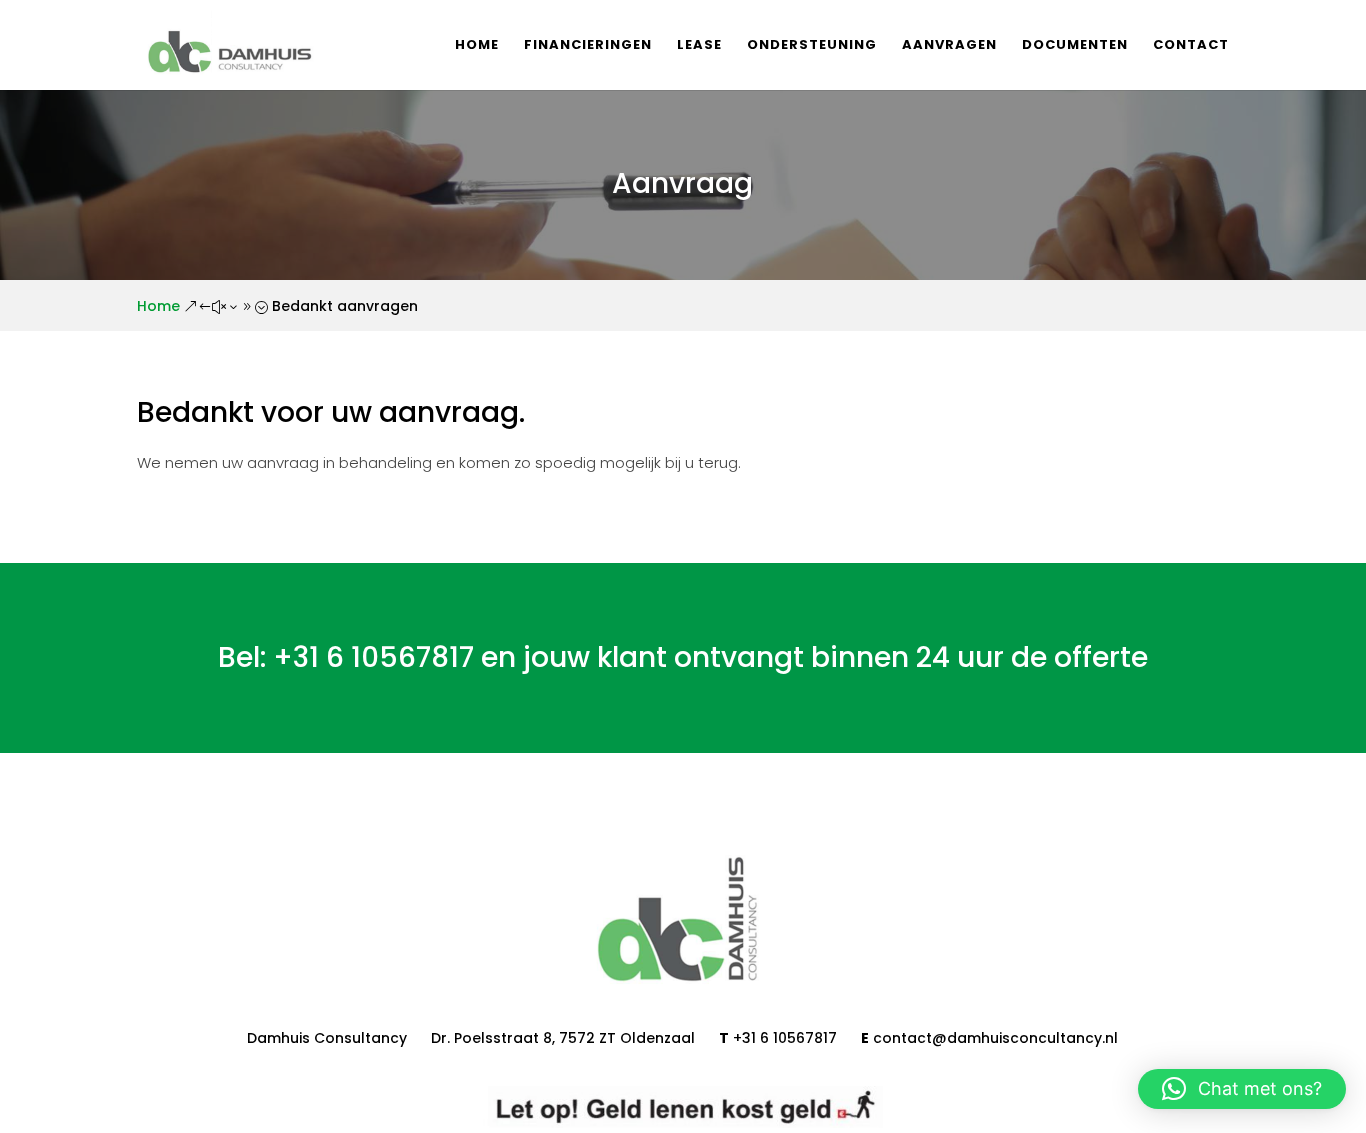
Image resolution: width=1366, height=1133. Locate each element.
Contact (1191, 46)
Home (477, 46)
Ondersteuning (812, 46)
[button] (1242, 1089)
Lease (699, 46)
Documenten (1075, 46)
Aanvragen (949, 46)
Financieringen (588, 46)
